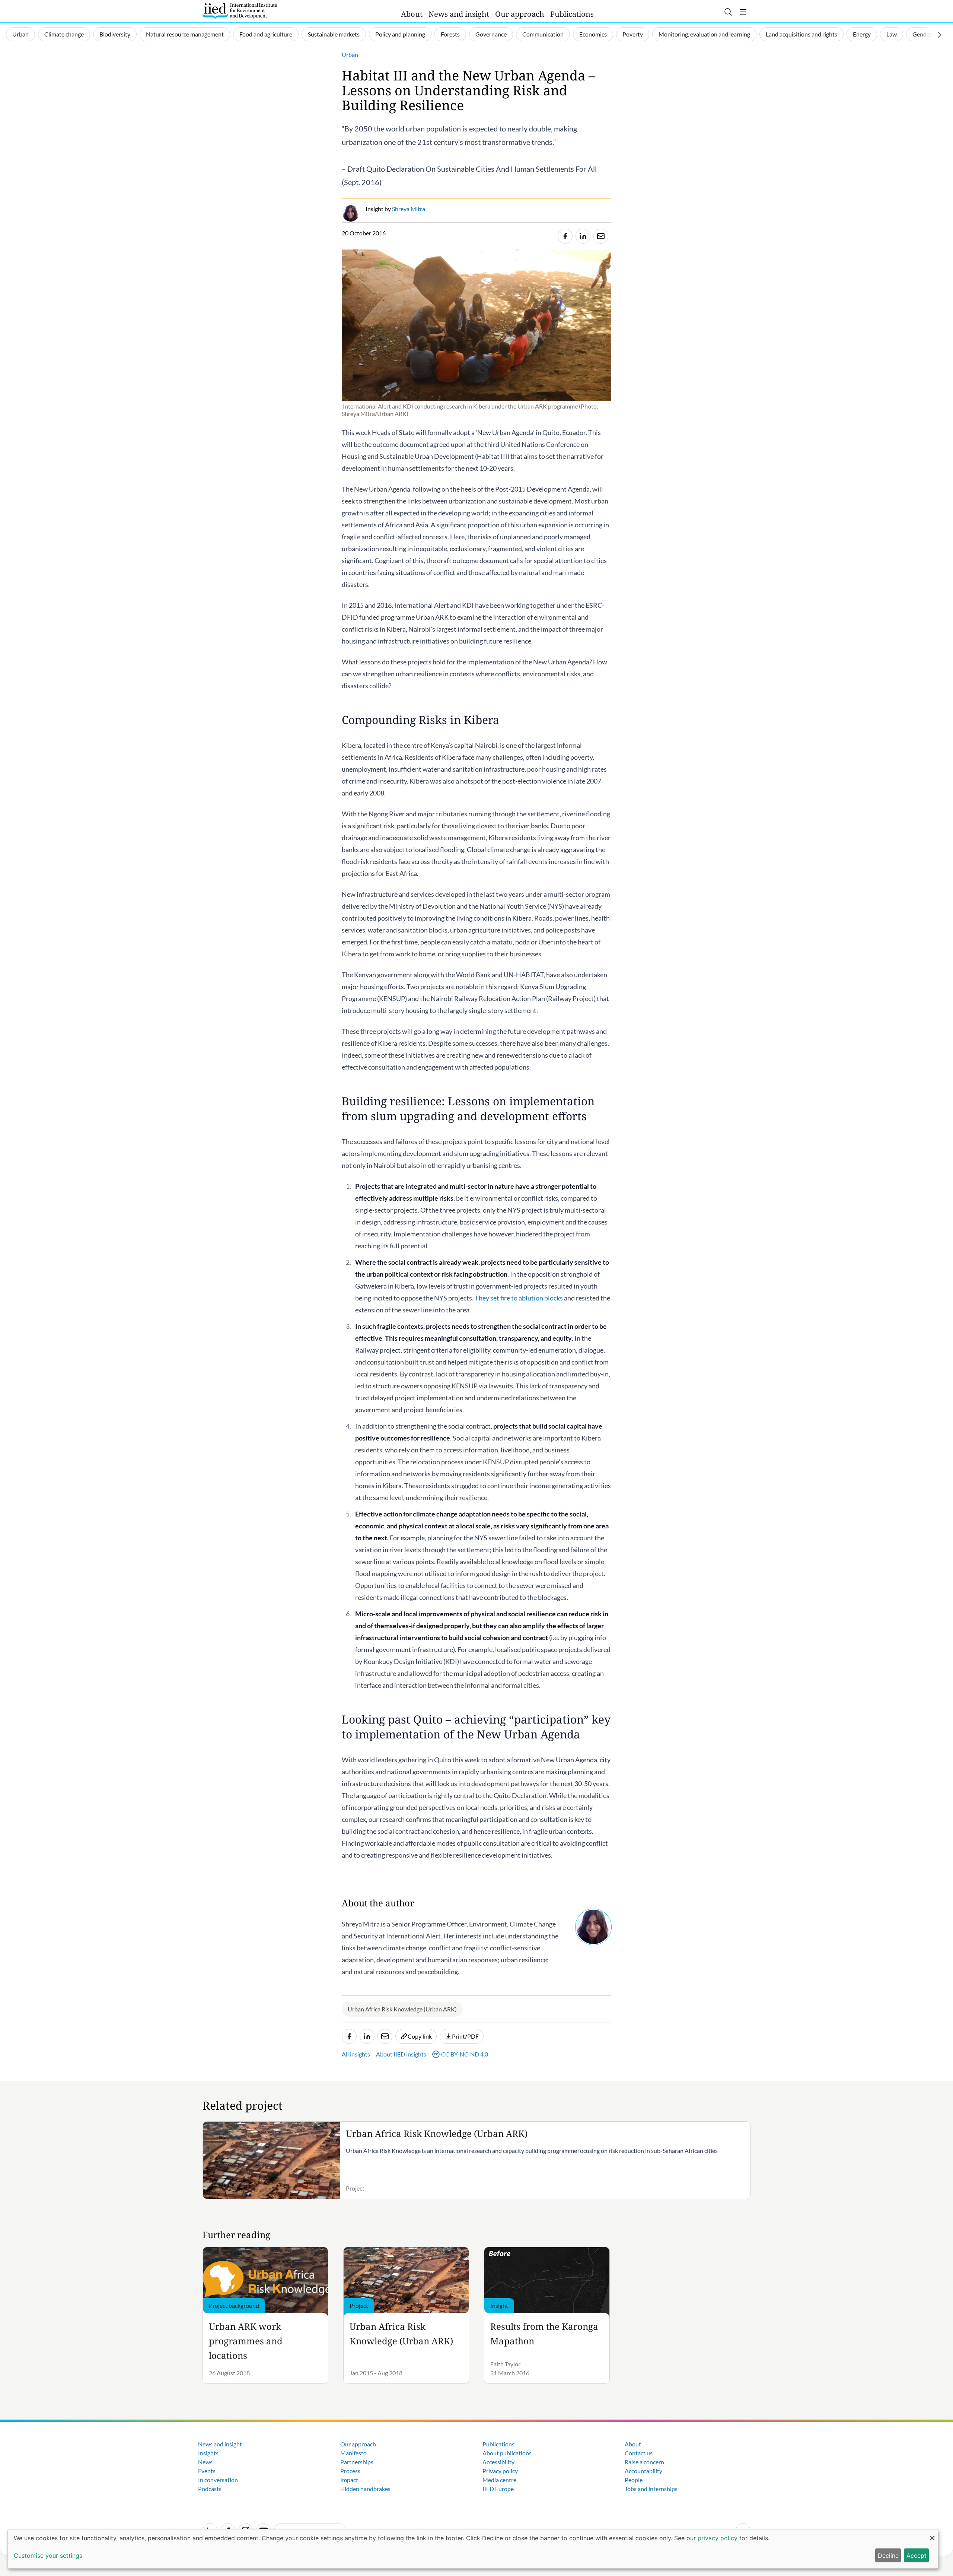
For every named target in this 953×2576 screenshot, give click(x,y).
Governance (491, 34)
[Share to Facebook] (565, 236)
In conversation (218, 2480)
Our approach (520, 14)
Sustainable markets (334, 34)
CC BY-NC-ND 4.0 (465, 2054)
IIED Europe (498, 2489)
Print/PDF (465, 2036)
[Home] (240, 11)
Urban (20, 34)
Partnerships (357, 2462)
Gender (922, 34)
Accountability (643, 2471)
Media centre (499, 2480)
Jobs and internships (651, 2489)
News (205, 2462)
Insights (208, 2453)
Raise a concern (644, 2462)
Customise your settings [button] (48, 2556)
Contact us (639, 2453)
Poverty (633, 34)
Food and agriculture (266, 34)
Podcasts (210, 2489)
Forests (450, 34)
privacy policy (718, 2538)
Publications (572, 14)
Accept (917, 2556)
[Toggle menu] (743, 12)
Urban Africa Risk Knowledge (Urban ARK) (402, 2009)
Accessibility (498, 2462)
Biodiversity (115, 34)
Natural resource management (185, 34)
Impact (349, 2480)
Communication (543, 34)
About (412, 14)
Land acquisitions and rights (801, 34)
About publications (507, 2453)
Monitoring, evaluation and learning (704, 34)
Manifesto (353, 2453)
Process (350, 2471)
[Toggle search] (728, 12)
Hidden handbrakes (365, 2489)
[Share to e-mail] (601, 236)
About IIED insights (401, 2054)
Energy (862, 34)
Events (207, 2471)
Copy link (420, 2036)
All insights (356, 2054)
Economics (593, 34)
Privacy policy (500, 2471)
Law (892, 34)
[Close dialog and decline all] (932, 2534)
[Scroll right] (940, 35)
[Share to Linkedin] (583, 236)
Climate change (64, 34)
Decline (888, 2556)
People (634, 2480)
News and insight (459, 14)
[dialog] (473, 2549)
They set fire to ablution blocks (519, 1298)
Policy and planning (400, 34)
